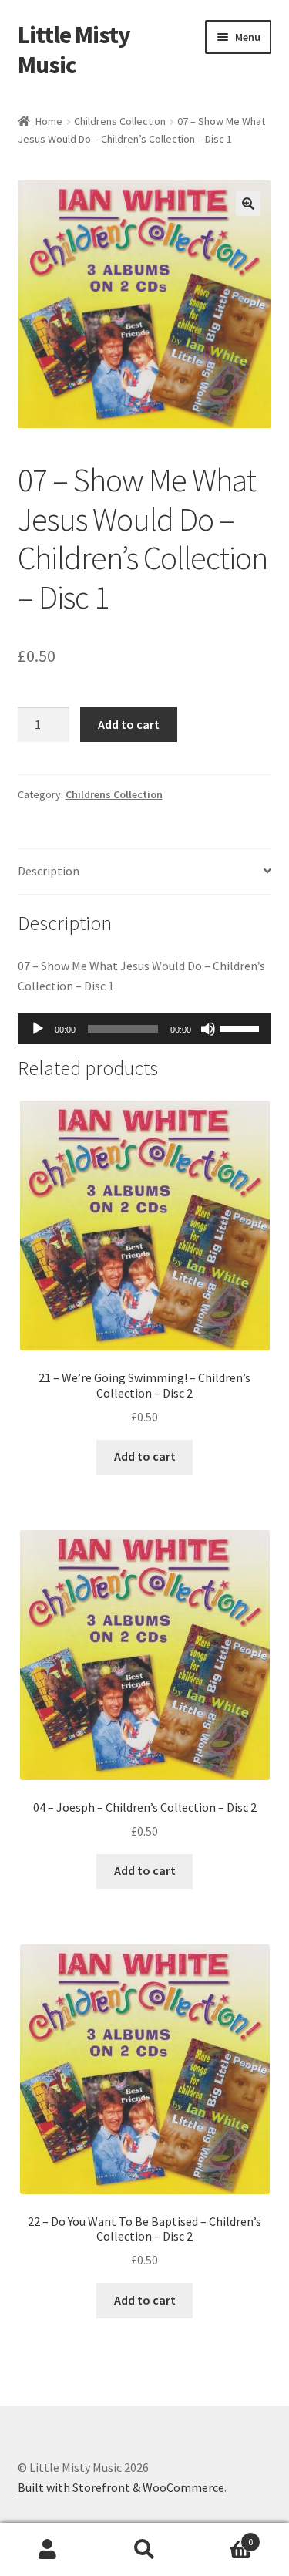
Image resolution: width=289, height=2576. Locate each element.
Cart (223, 2536)
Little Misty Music (74, 50)
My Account (48, 2550)
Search (144, 2550)
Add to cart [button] (145, 1456)
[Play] (38, 1029)
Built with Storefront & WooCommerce (121, 2487)
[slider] (242, 1027)
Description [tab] (49, 871)
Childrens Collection (120, 121)
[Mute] (208, 1029)
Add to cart (129, 724)
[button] (248, 204)
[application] (145, 1029)
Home (49, 121)
